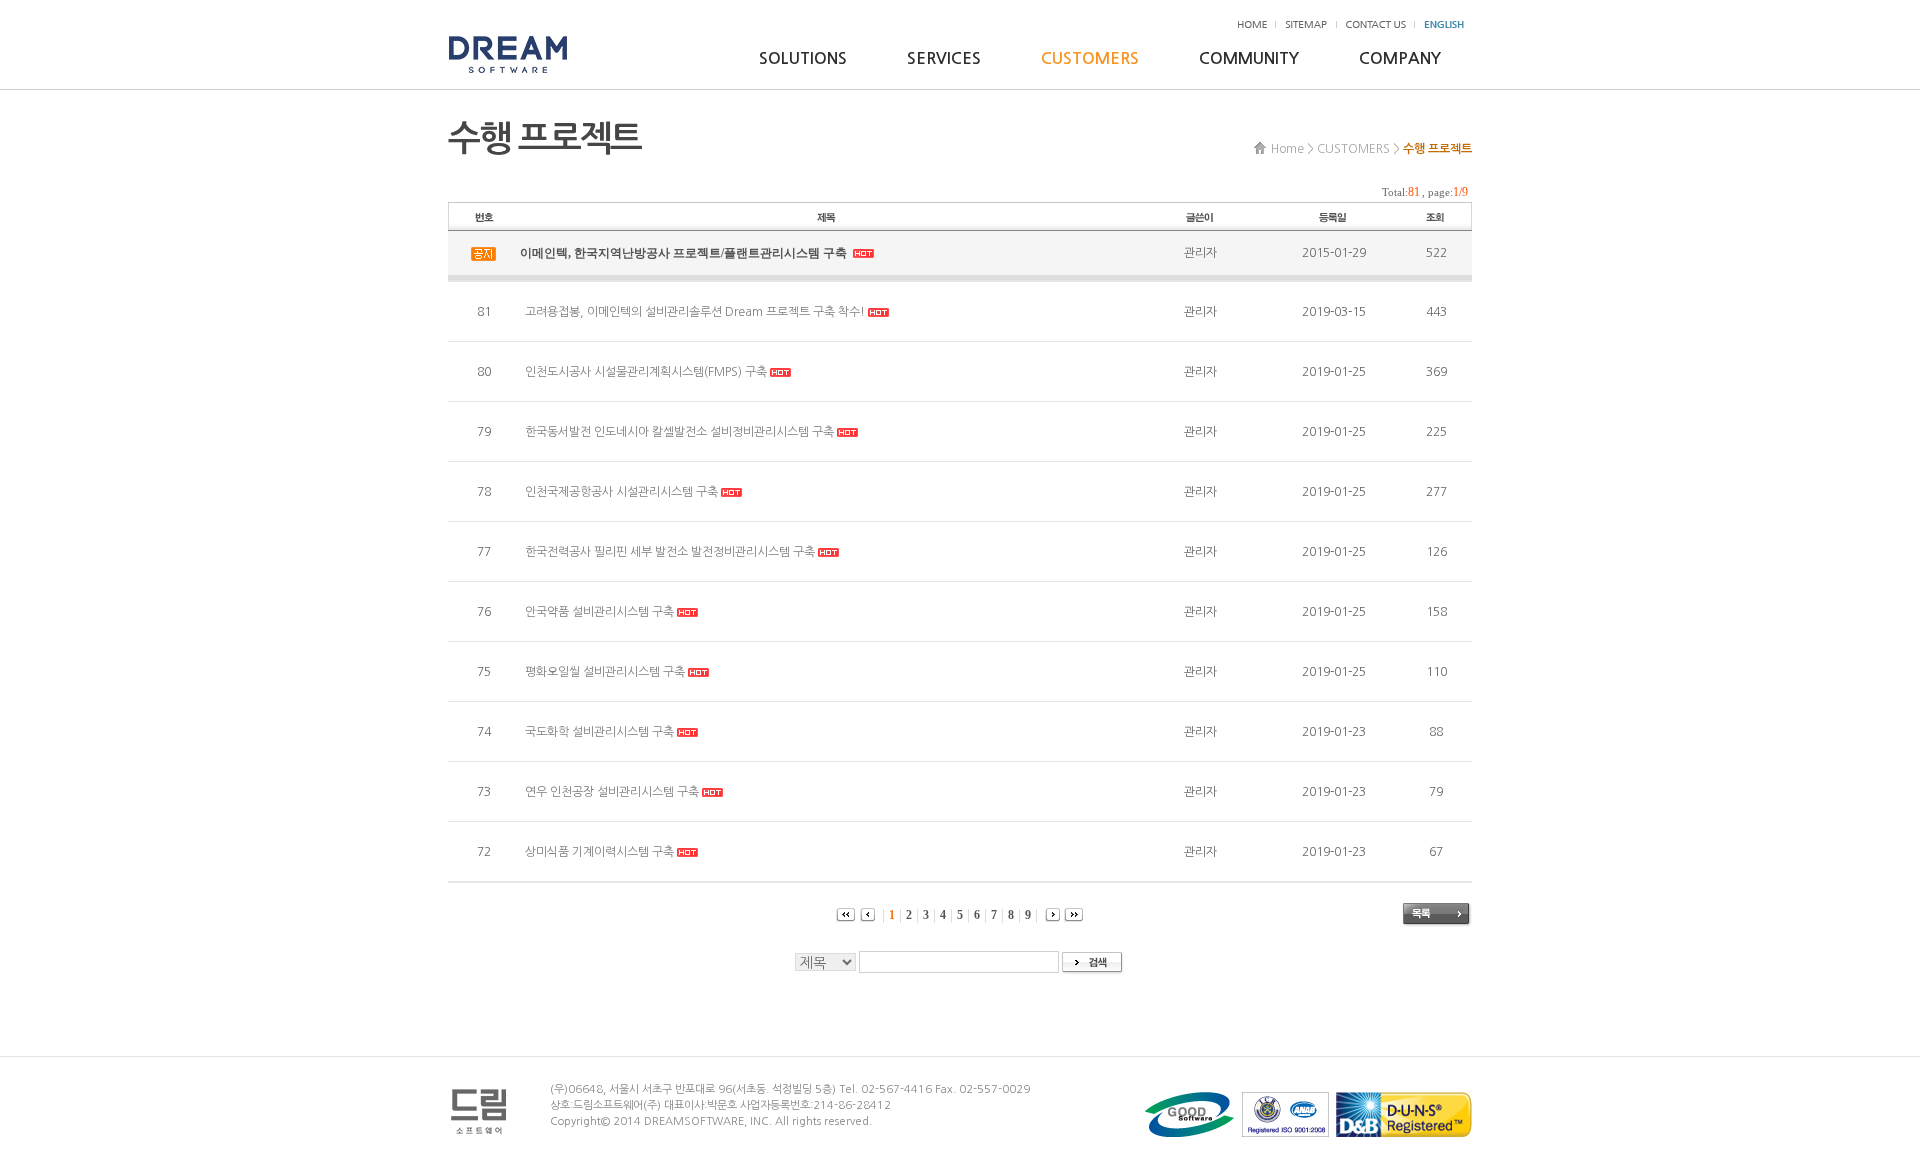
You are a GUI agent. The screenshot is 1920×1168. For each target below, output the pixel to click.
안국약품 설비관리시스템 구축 (599, 612)
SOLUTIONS (803, 58)
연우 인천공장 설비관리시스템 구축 (612, 792)
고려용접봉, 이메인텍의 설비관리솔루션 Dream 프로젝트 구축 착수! (695, 312)
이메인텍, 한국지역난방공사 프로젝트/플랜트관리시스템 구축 (685, 253)
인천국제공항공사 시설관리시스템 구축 (621, 492)
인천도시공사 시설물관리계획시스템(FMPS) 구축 (646, 372)
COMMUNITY (1249, 58)
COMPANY (1400, 58)
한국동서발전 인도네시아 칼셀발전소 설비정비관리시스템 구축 (679, 432)
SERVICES (944, 58)
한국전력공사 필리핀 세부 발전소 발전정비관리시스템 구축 (670, 552)
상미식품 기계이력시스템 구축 (599, 852)
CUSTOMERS (1090, 58)
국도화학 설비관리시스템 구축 (599, 732)
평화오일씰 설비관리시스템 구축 (605, 672)
